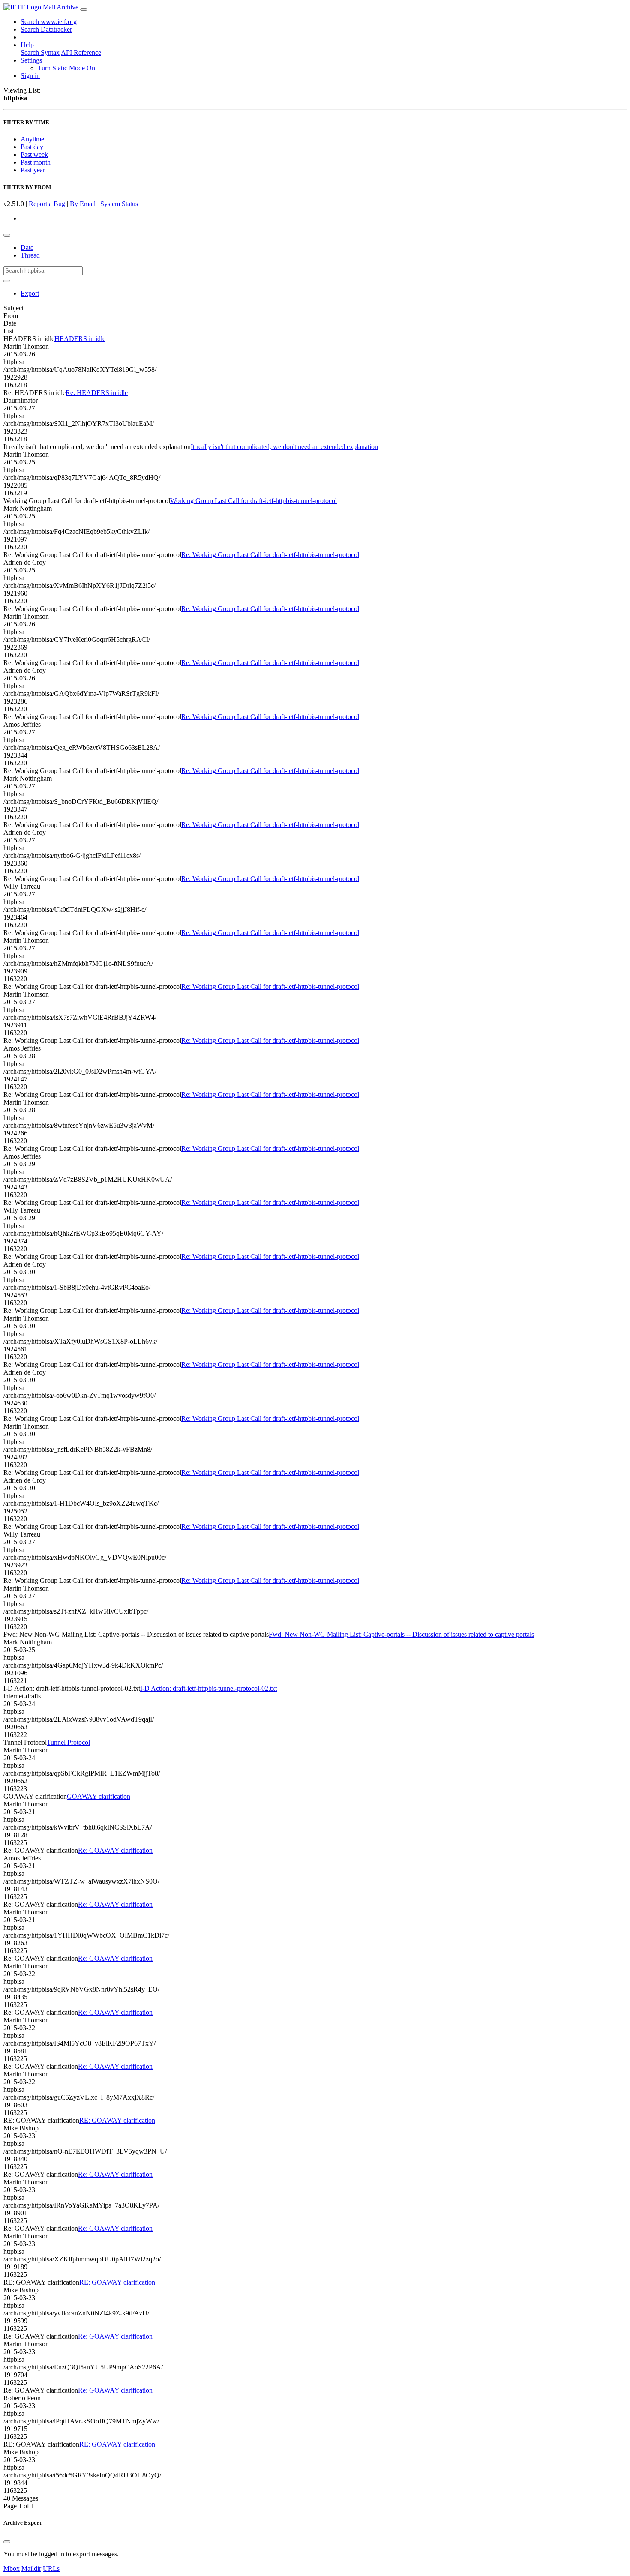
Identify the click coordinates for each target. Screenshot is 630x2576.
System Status (119, 204)
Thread (30, 255)
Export (30, 293)
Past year (33, 170)
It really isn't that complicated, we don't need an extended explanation (284, 447)
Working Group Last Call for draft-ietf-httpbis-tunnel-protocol (253, 501)
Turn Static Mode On (66, 68)
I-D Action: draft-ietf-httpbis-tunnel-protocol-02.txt (208, 1688)
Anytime (32, 139)
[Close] (7, 2542)
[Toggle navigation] (84, 9)
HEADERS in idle (80, 339)
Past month (36, 162)
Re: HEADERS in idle (97, 393)
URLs (51, 2569)
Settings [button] (31, 60)
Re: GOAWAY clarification (115, 1850)
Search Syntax (40, 52)
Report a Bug (47, 204)
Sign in (30, 76)
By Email (83, 204)
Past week (34, 154)
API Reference (81, 52)
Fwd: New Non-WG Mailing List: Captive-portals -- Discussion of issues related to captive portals (401, 1634)
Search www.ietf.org (49, 22)
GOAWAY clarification (99, 1796)
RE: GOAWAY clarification (117, 2120)
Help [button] (27, 45)
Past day (32, 147)
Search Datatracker (46, 29)
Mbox (12, 2569)
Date (27, 247)
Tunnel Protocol (68, 1742)
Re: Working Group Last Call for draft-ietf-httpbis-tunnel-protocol (270, 555)
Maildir (31, 2569)
